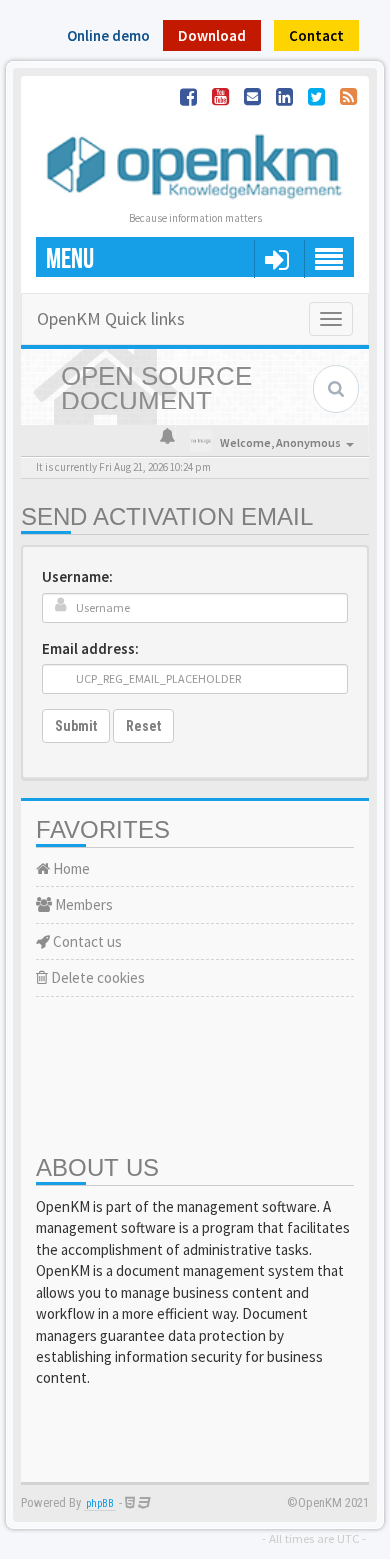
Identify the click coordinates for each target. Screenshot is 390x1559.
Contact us (86, 941)
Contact (316, 35)
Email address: (90, 648)
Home (70, 868)
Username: (77, 576)
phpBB (100, 1503)
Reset (143, 726)
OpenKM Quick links (111, 318)
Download (212, 35)
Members (82, 904)
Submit (76, 726)
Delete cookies (96, 977)
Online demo (108, 35)
